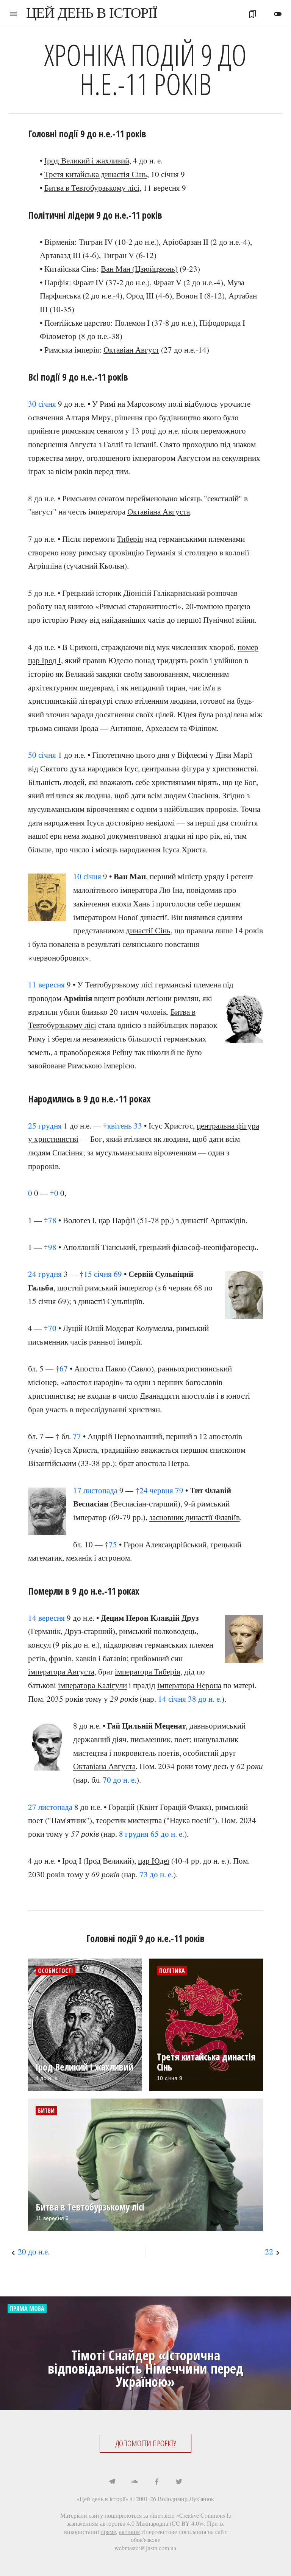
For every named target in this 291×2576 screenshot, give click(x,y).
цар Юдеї (154, 1861)
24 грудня (45, 1274)
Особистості (56, 1971)
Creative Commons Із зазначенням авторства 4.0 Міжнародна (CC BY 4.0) (149, 2519)
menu (13, 14)
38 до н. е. (205, 1699)
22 (269, 2251)
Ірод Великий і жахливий (87, 160)
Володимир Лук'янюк (186, 2499)
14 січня (172, 1699)
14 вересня (46, 1618)
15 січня (98, 1274)
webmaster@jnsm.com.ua (145, 2548)
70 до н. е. (120, 1780)
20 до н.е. (34, 2251)
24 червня (156, 1490)
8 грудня (134, 1834)
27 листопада (50, 1807)
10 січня (87, 876)
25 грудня (45, 1126)
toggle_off (278, 14)
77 (77, 1436)
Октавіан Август (131, 350)
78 (52, 1220)
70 (52, 1328)
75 (113, 1544)
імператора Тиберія (148, 1671)
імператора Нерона (189, 1685)
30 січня (42, 404)
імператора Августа (61, 1671)
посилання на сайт (203, 2532)
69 (118, 1274)
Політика (172, 1971)
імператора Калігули (92, 1685)
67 (64, 1368)
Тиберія (130, 539)
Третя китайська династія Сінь (96, 174)
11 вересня (46, 984)
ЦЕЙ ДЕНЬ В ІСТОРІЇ (92, 13)
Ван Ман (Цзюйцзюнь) (139, 269)
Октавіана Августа (159, 511)
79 (179, 1490)
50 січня (42, 755)
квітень (120, 1126)
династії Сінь (148, 930)
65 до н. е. (167, 1834)
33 (138, 1126)
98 (52, 1247)
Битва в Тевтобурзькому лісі (92, 188)
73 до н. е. (156, 1874)
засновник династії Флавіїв (195, 1517)
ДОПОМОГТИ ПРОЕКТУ (146, 2443)
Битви (46, 2111)
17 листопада (95, 1490)
